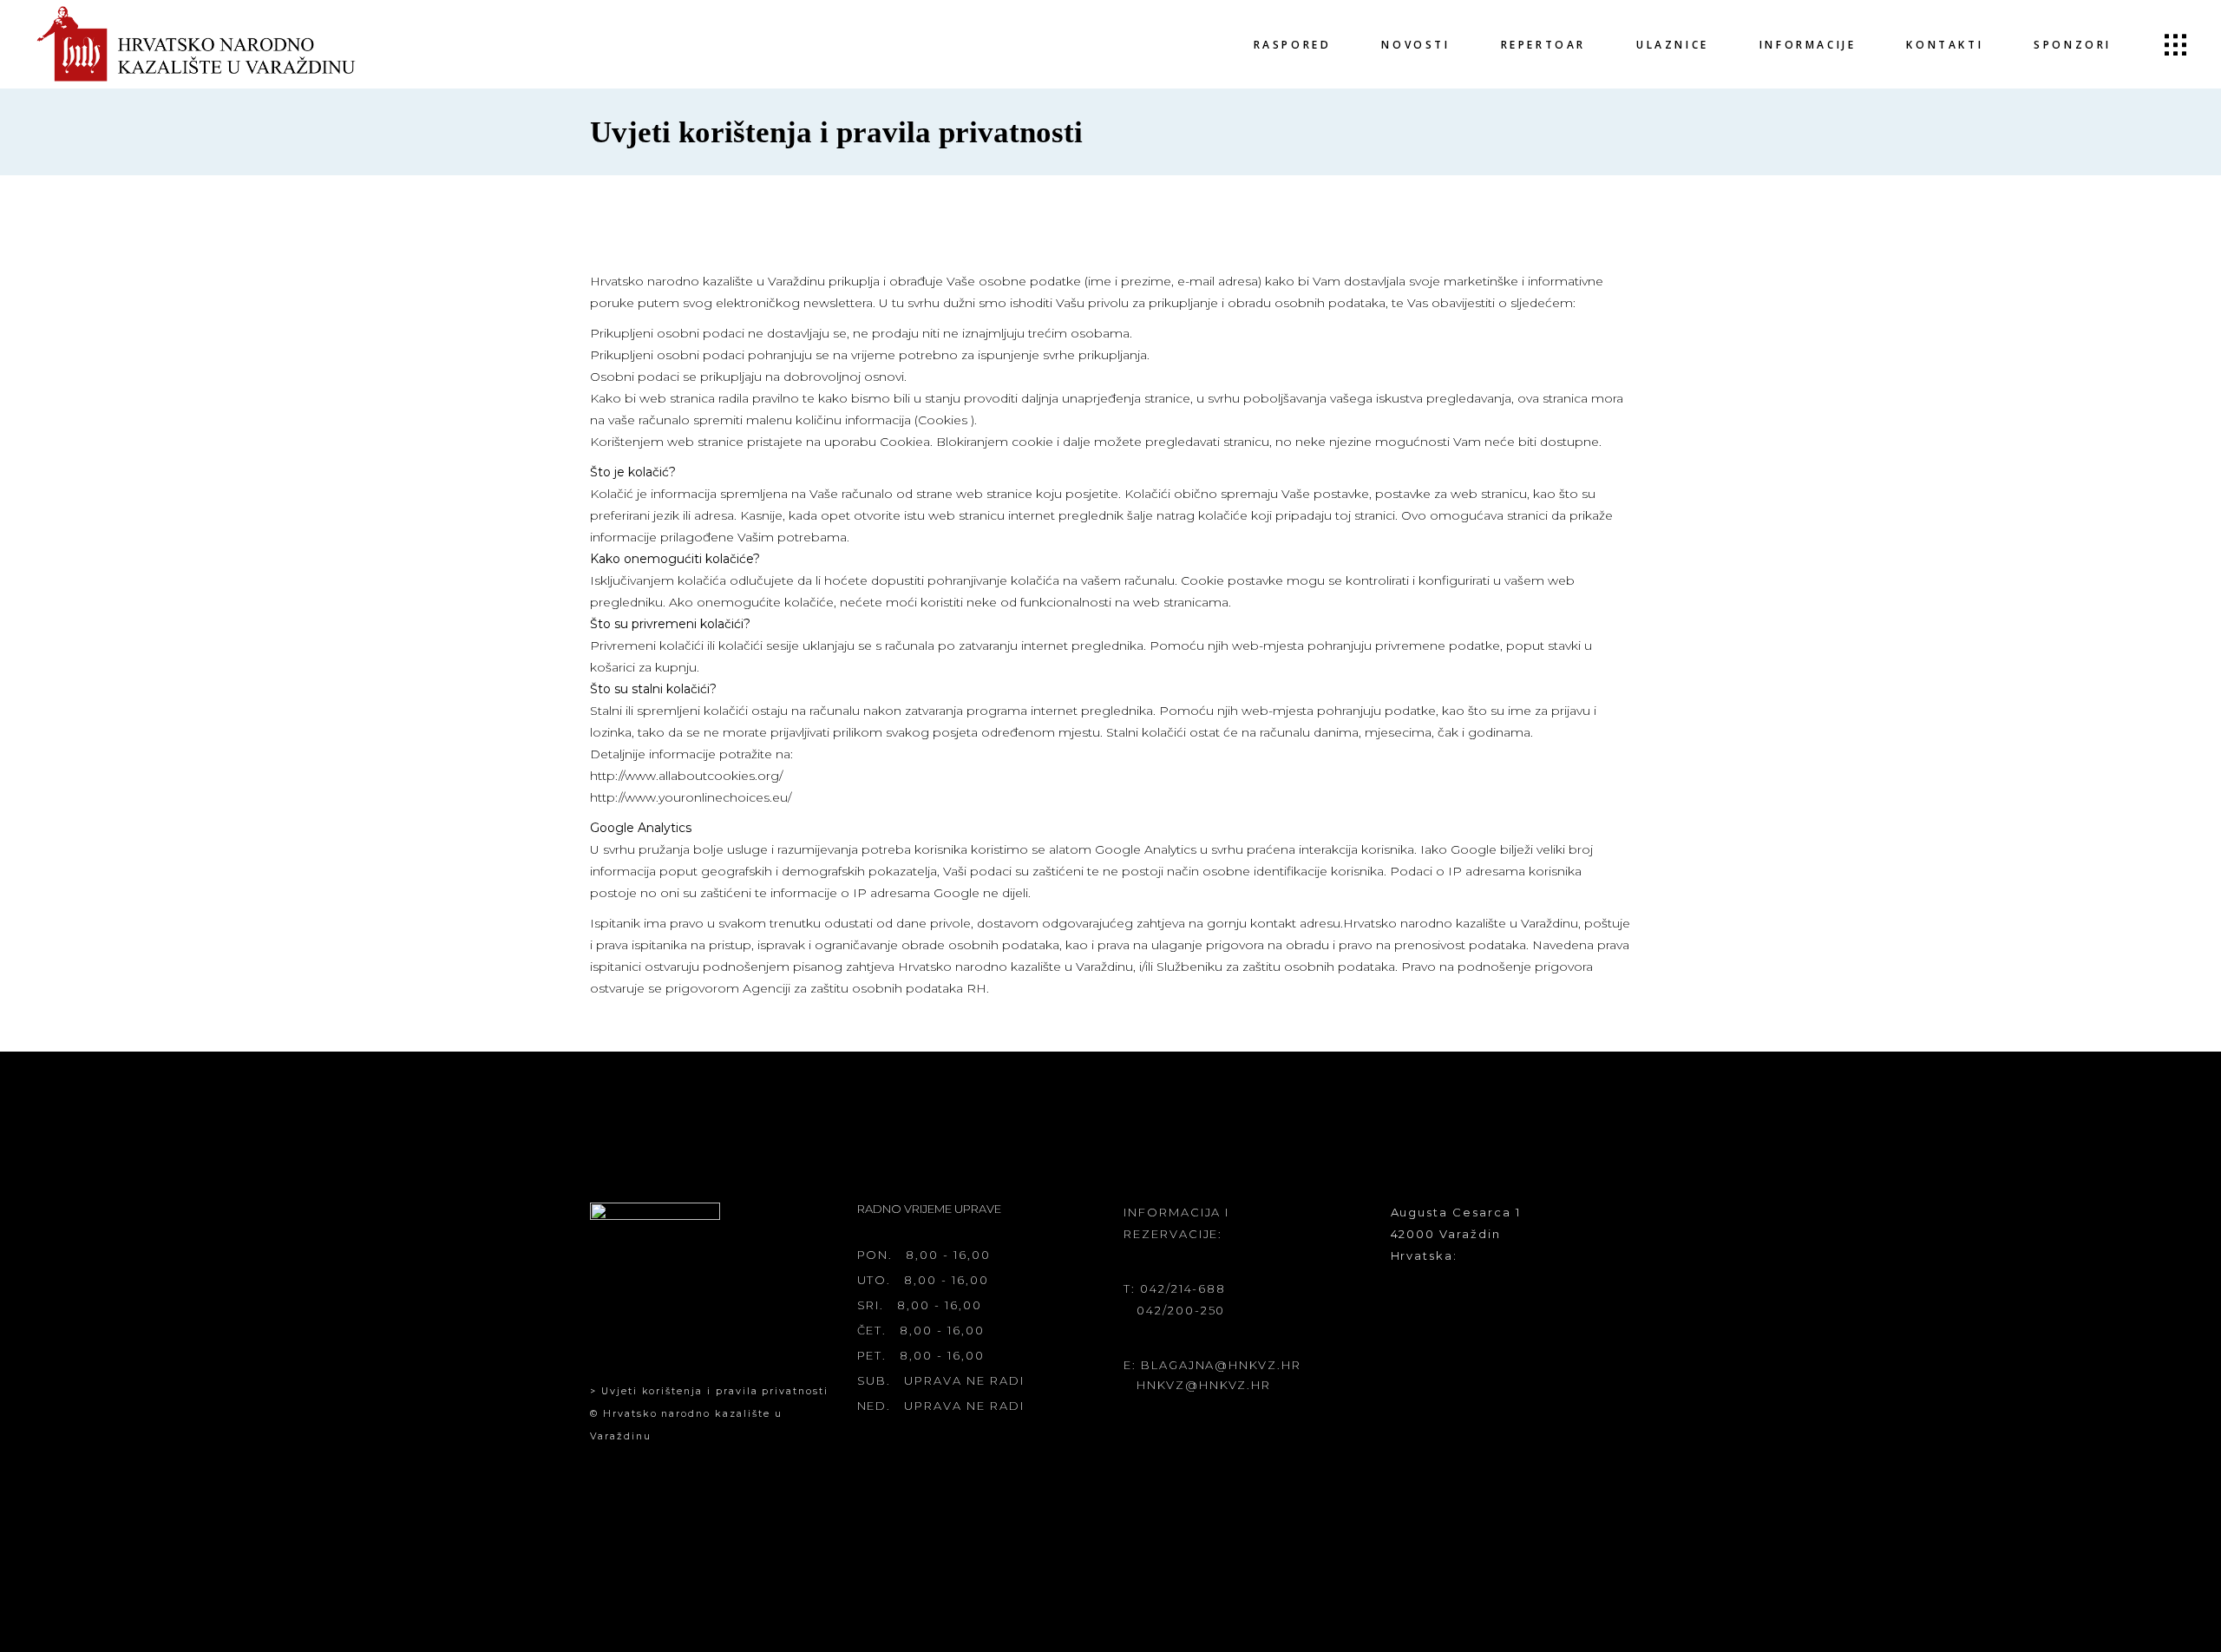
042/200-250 (1181, 1310)
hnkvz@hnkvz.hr (1204, 1385)
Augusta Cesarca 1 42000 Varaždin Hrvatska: (1456, 1234)
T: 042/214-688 (1175, 1288)
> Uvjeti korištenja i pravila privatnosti (709, 1391)
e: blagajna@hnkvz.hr (1212, 1365)
